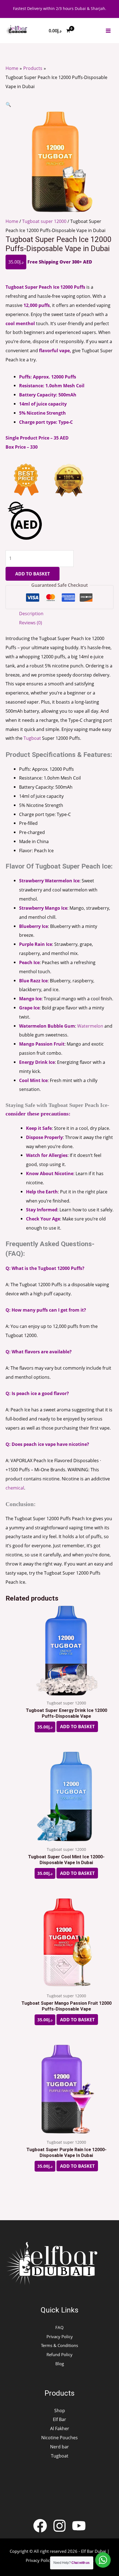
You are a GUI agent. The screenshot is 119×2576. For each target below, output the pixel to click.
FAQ (59, 2327)
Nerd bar (59, 2447)
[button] (8, 104)
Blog (60, 2364)
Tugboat (32, 738)
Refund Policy (59, 2354)
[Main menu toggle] (108, 31)
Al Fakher (60, 2428)
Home (12, 221)
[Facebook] (40, 2526)
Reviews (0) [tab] (31, 623)
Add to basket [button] (77, 1727)
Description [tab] (31, 613)
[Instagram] (59, 2526)
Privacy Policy (60, 2336)
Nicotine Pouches (59, 2437)
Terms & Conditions (59, 2345)
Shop (60, 2410)
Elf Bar (59, 2419)
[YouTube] (79, 2526)
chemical (15, 1488)
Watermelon (90, 1026)
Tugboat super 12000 (44, 221)
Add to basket (33, 574)
